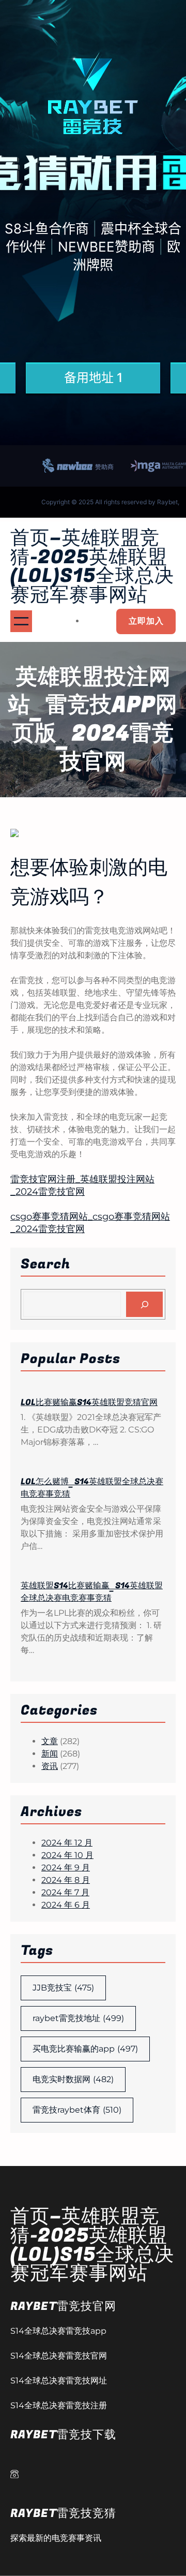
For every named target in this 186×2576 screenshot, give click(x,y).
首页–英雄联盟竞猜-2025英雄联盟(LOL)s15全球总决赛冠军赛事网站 (92, 567)
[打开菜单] (21, 621)
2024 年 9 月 (66, 1868)
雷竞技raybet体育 (77, 2110)
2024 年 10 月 (67, 1855)
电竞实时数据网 (73, 2079)
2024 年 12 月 (67, 1843)
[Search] (144, 1304)
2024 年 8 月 (66, 1880)
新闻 (50, 1754)
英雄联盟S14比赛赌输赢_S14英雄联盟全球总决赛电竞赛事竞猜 (92, 1592)
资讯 (50, 1766)
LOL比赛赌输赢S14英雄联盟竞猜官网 (89, 1402)
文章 (50, 1741)
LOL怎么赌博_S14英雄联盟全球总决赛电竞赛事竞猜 (92, 1488)
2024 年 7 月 (65, 1892)
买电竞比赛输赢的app (85, 2049)
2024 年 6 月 (66, 1905)
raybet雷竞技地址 (78, 2018)
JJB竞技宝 (63, 1988)
